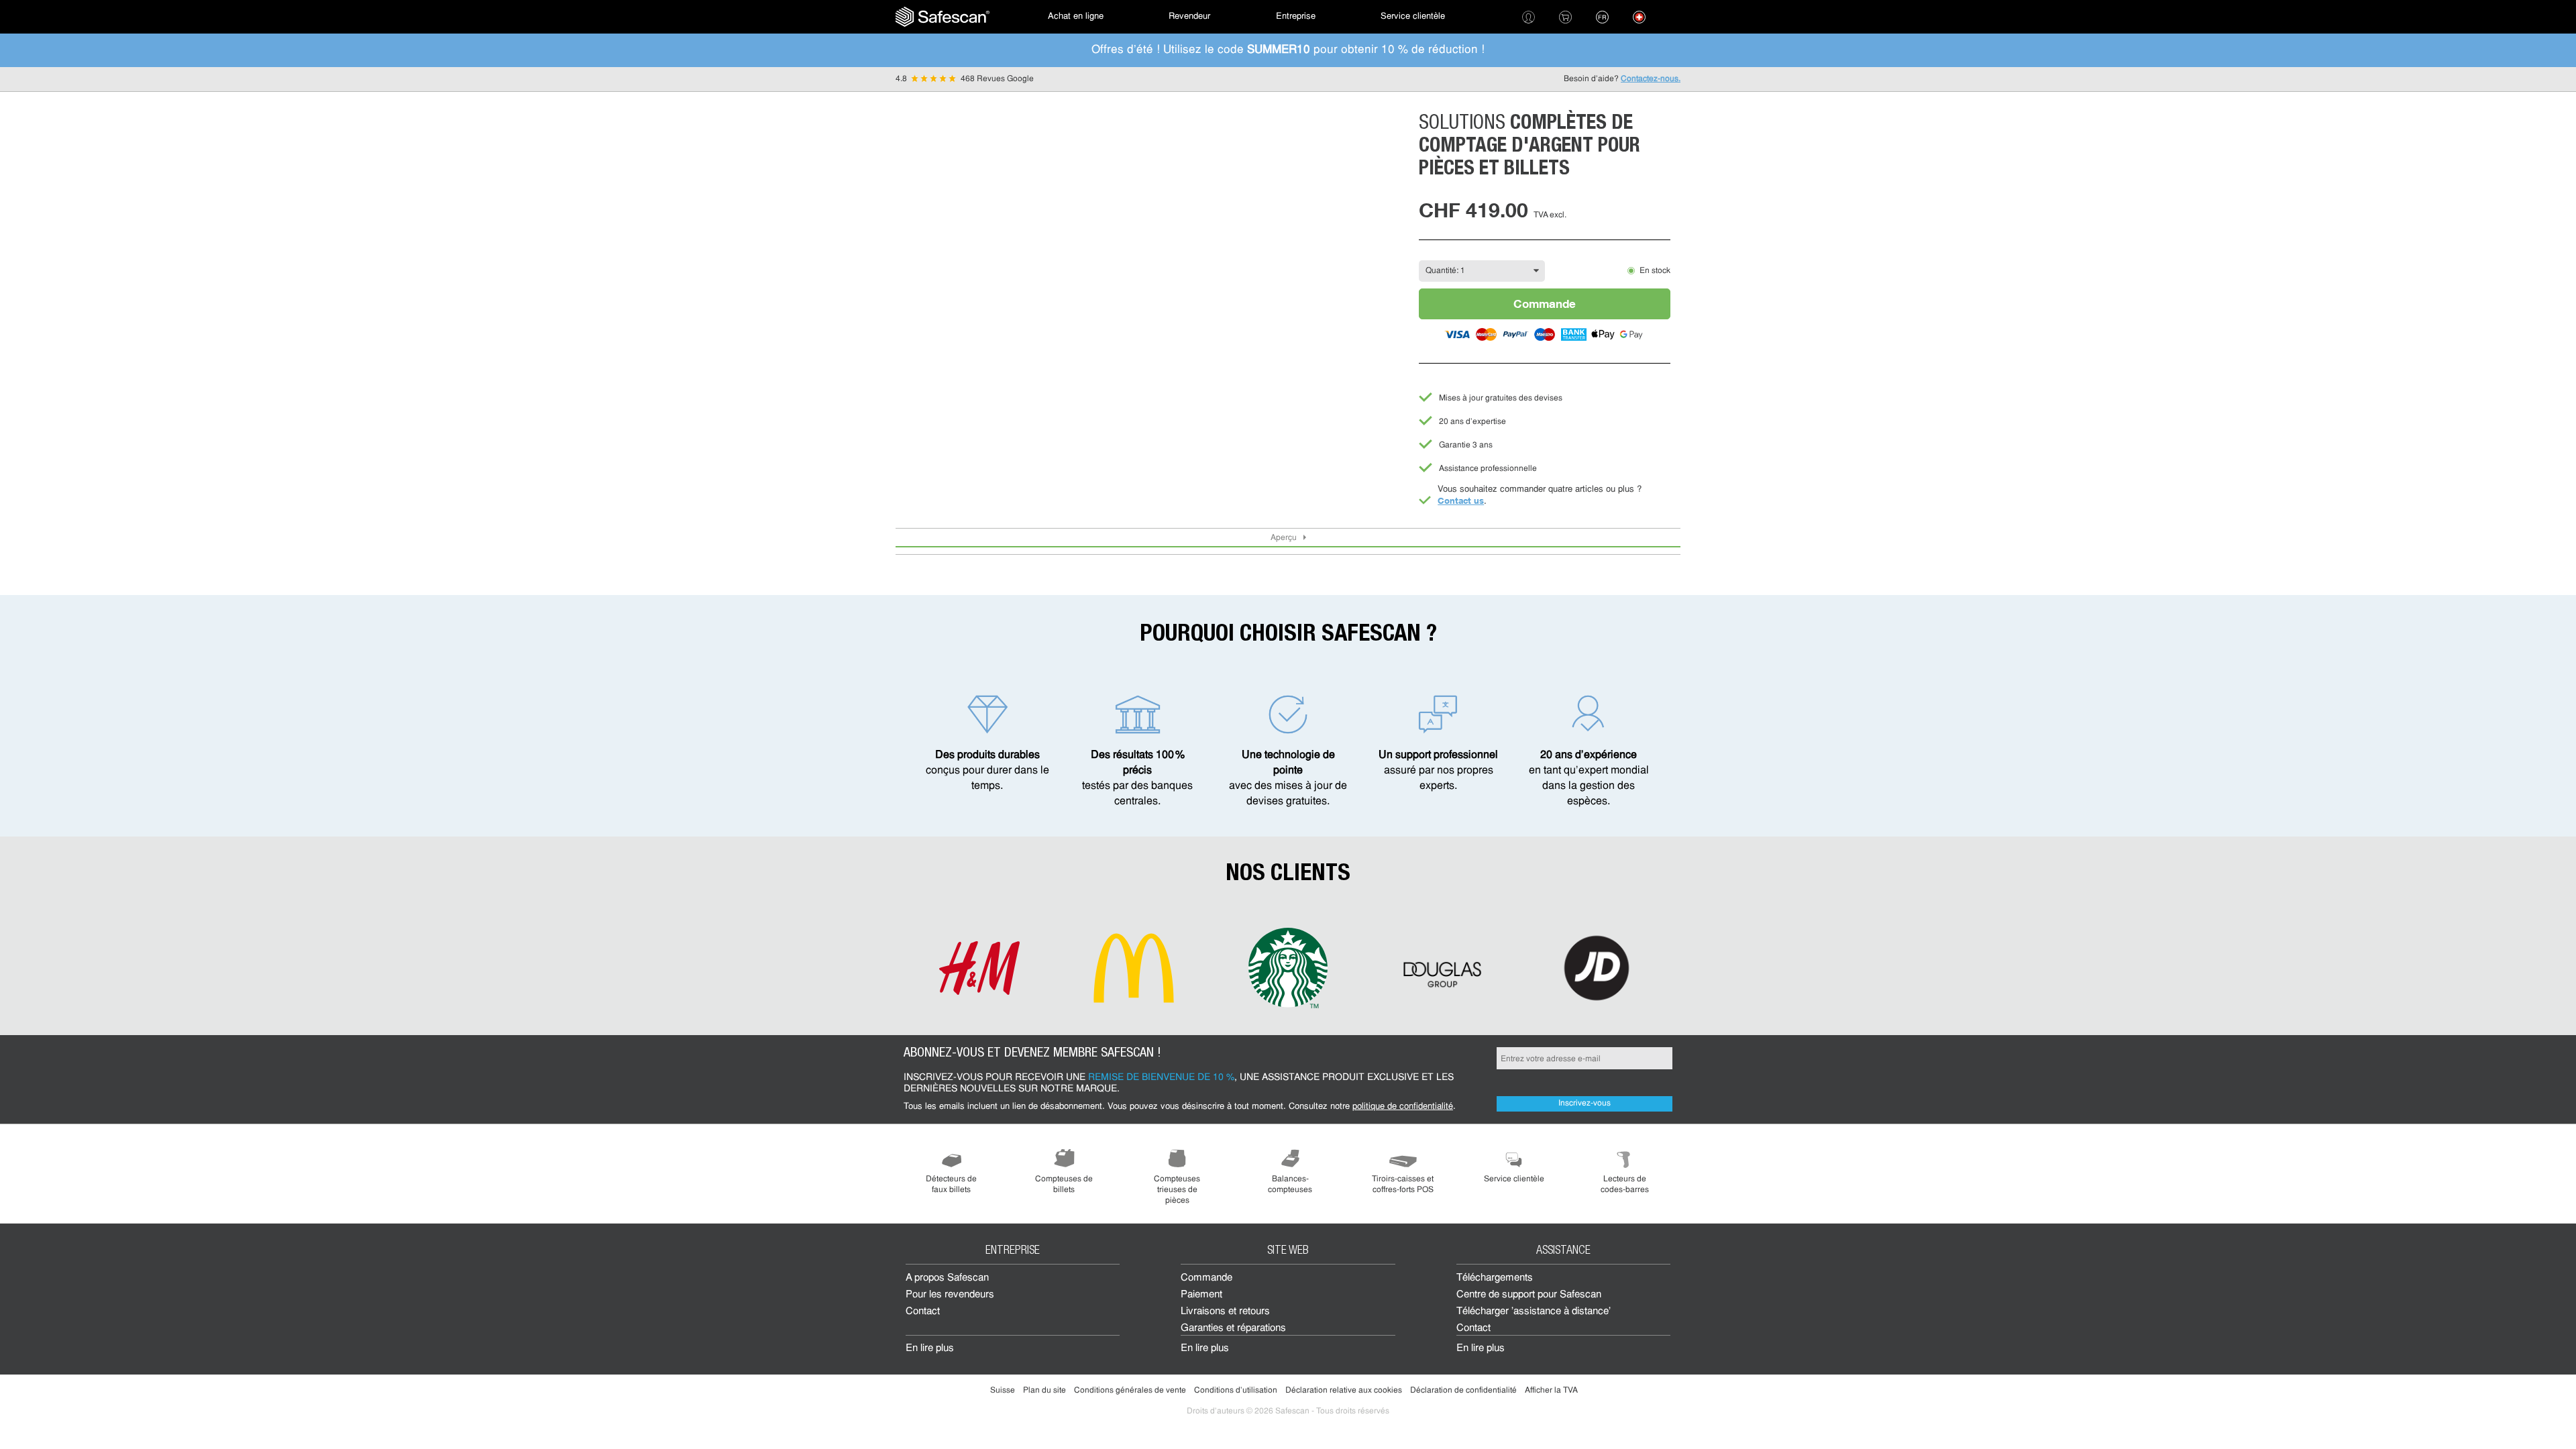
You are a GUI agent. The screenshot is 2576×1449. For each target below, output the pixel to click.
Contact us (1461, 500)
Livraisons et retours (1225, 1312)
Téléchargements (1495, 1278)
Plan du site (1044, 1391)
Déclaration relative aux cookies (1344, 1391)
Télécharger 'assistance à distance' (1534, 1312)
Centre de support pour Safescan (1529, 1295)
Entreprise (1296, 16)
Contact (923, 1312)
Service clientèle (1413, 16)
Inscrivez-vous (1585, 1104)
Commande (1545, 304)
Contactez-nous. (1651, 79)
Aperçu (1284, 538)
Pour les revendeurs (950, 1295)
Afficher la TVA (1551, 1391)
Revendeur (1189, 16)
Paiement (1201, 1295)
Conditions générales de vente (1130, 1391)
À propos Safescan (947, 1278)
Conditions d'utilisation (1236, 1391)
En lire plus (930, 1349)
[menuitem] (943, 17)
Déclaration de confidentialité (1463, 1391)
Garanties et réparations (1233, 1329)
